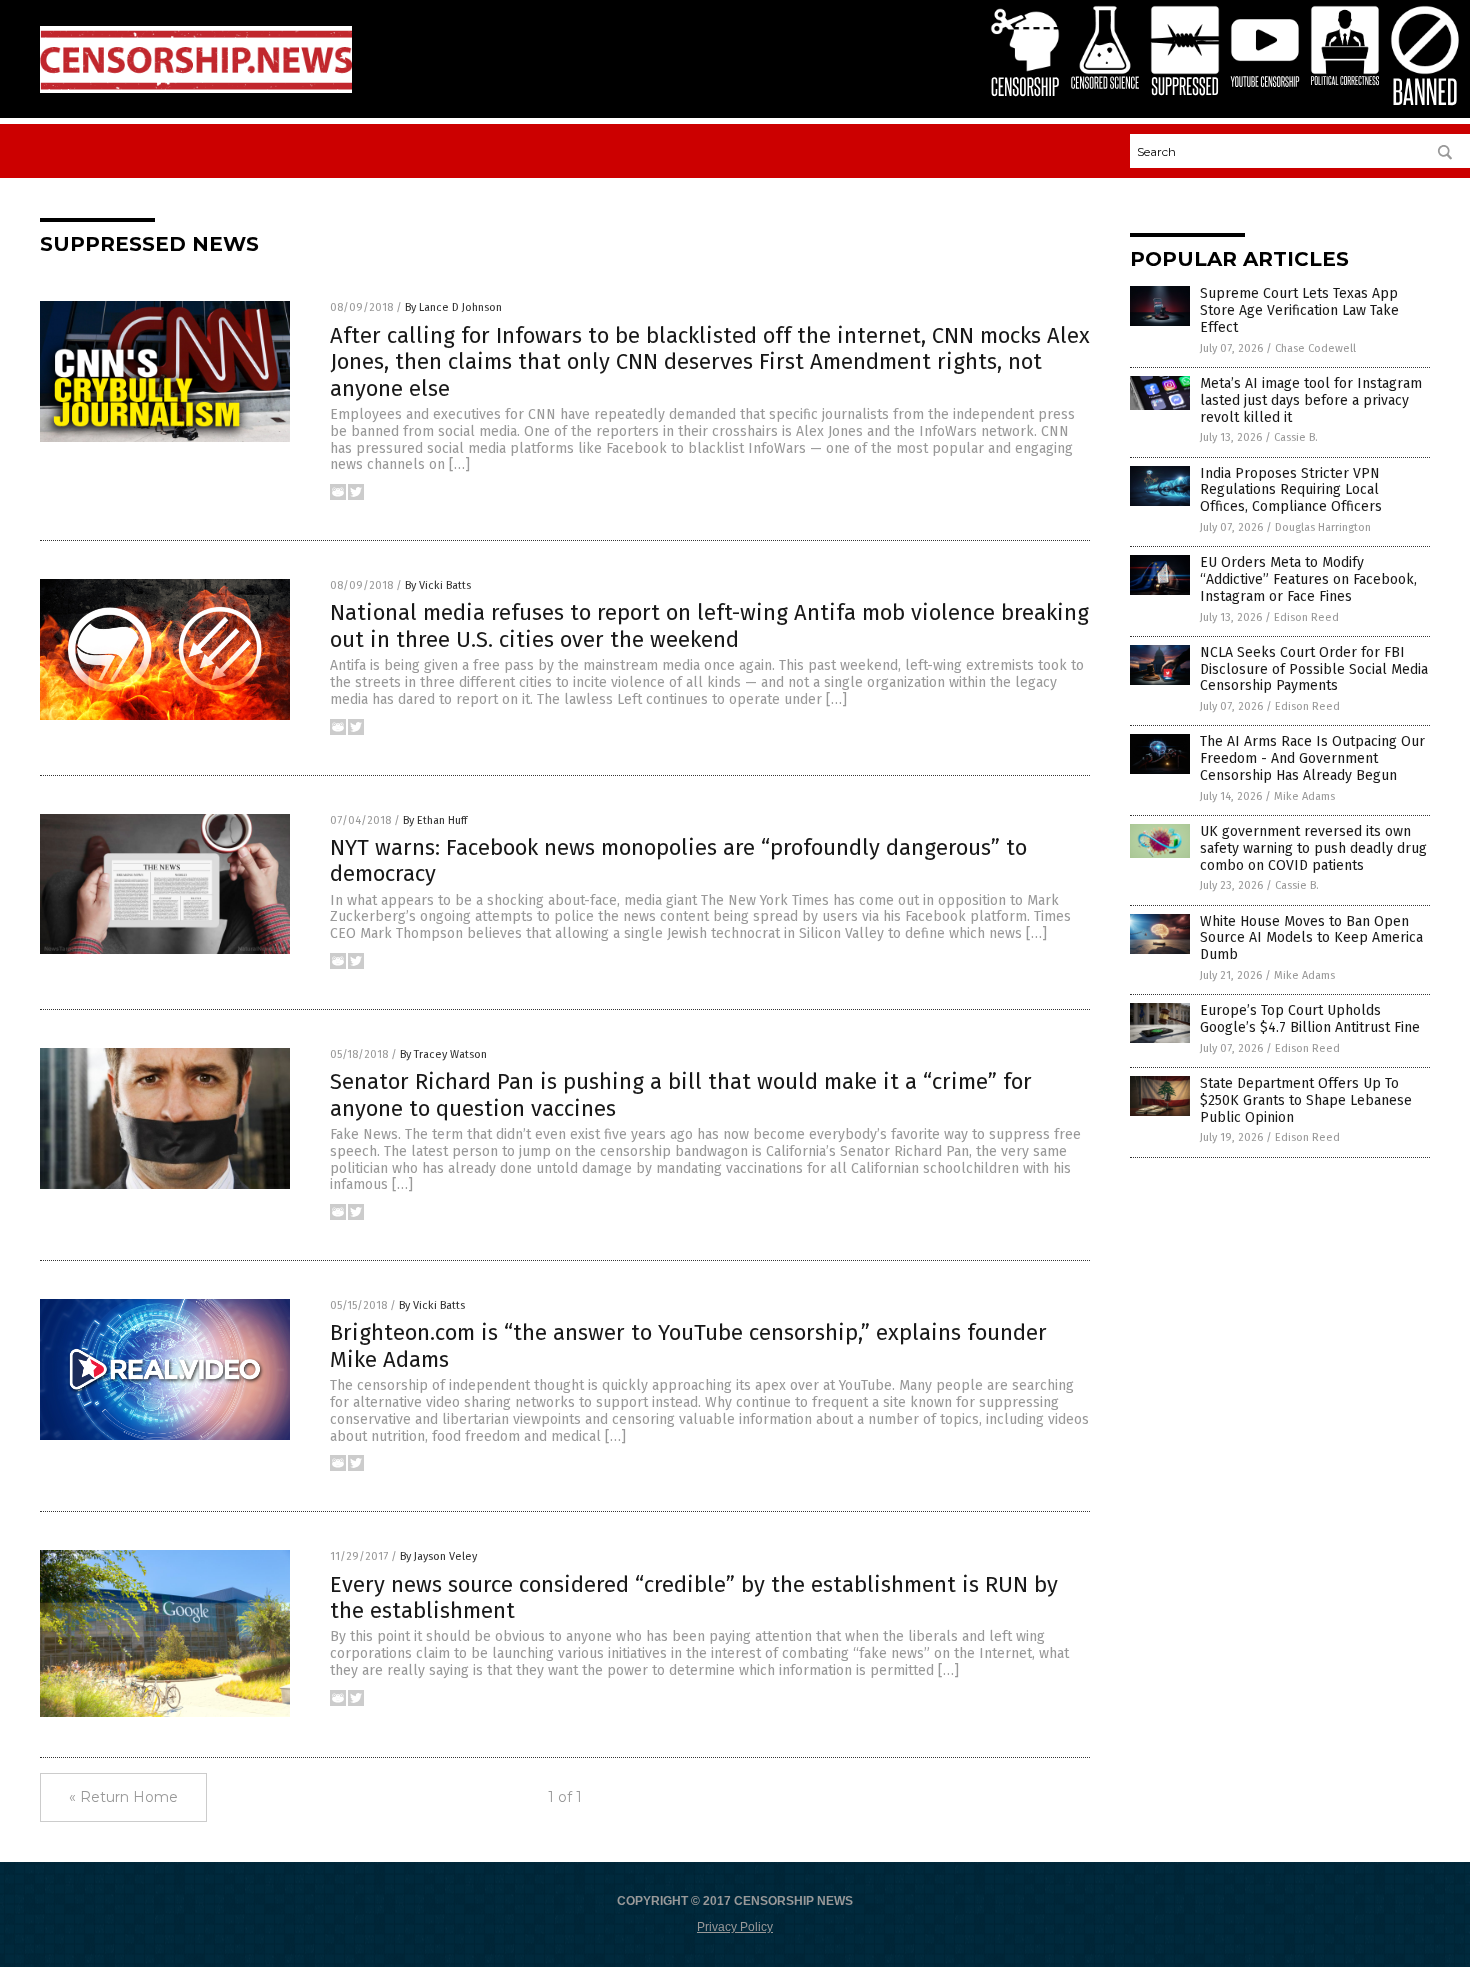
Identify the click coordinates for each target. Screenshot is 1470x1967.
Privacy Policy (735, 1927)
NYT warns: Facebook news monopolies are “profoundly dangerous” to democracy (678, 860)
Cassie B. (1296, 437)
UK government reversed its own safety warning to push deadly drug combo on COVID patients (1313, 848)
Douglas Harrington (1323, 527)
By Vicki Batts (438, 585)
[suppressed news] (196, 89)
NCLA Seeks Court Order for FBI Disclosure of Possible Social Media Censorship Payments (1314, 669)
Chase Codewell (1315, 348)
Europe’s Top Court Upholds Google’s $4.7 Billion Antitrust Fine (1310, 1019)
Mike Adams (1304, 796)
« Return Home (123, 1797)
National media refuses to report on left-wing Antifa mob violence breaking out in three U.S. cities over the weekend (709, 625)
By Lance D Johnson (453, 307)
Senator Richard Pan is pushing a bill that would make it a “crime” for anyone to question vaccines (681, 1094)
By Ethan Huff (435, 820)
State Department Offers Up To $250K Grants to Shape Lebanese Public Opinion (1306, 1100)
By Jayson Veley (438, 1556)
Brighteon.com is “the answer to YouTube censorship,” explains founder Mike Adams (688, 1345)
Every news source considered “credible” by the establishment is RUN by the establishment (694, 1597)
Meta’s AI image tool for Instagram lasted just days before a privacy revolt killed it (1311, 400)
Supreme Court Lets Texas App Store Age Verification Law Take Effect (1299, 310)
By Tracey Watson (443, 1054)
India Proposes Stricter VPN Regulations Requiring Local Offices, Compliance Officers (1291, 490)
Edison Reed (1306, 617)
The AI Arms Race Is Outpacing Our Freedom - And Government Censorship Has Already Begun (1312, 758)
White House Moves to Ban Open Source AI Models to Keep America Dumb (1311, 938)
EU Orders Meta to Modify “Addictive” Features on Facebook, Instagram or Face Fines (1308, 579)
